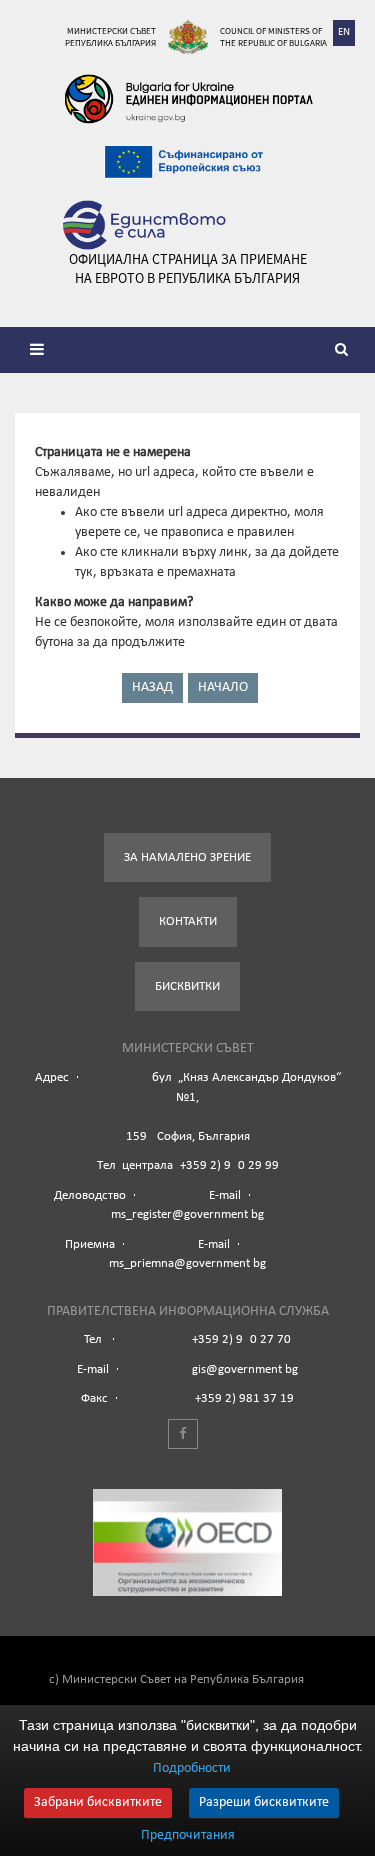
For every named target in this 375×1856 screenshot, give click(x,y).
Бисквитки (187, 986)
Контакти (188, 921)
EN (344, 32)
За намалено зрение (187, 857)
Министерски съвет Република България (110, 36)
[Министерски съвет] (188, 37)
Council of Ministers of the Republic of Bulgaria (273, 36)
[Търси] (345, 352)
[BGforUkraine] (188, 99)
